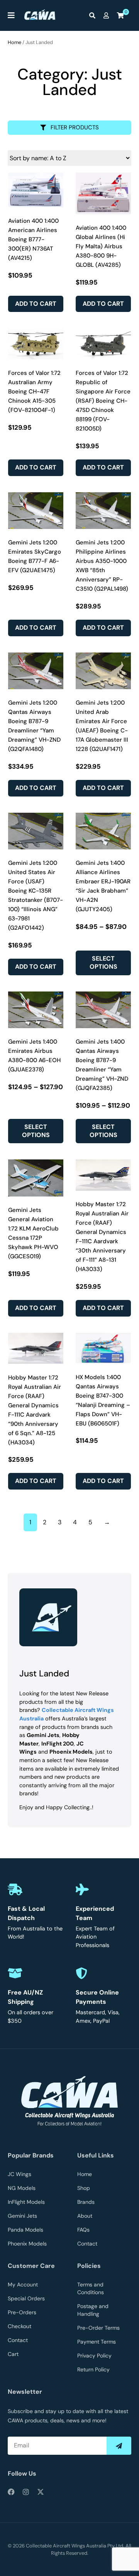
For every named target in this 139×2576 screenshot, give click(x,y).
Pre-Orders (22, 2312)
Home (14, 42)
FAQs (83, 2230)
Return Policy (93, 2369)
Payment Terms (97, 2342)
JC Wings (19, 2174)
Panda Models (25, 2230)
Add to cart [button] (36, 304)
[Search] (94, 15)
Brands (86, 2202)
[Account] (108, 15)
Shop (84, 2188)
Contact (87, 2244)
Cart (13, 2354)
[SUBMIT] (119, 2446)
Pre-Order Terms (98, 2328)
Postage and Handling (93, 2310)
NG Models (22, 2188)
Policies (89, 2266)
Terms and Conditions (91, 2288)
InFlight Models (26, 2202)
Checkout (19, 2326)
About (85, 2216)
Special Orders (26, 2298)
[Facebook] (11, 2492)
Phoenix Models (27, 2244)
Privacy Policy (94, 2356)
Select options (103, 963)
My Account (23, 2285)
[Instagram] (26, 2492)
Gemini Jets (22, 2216)
